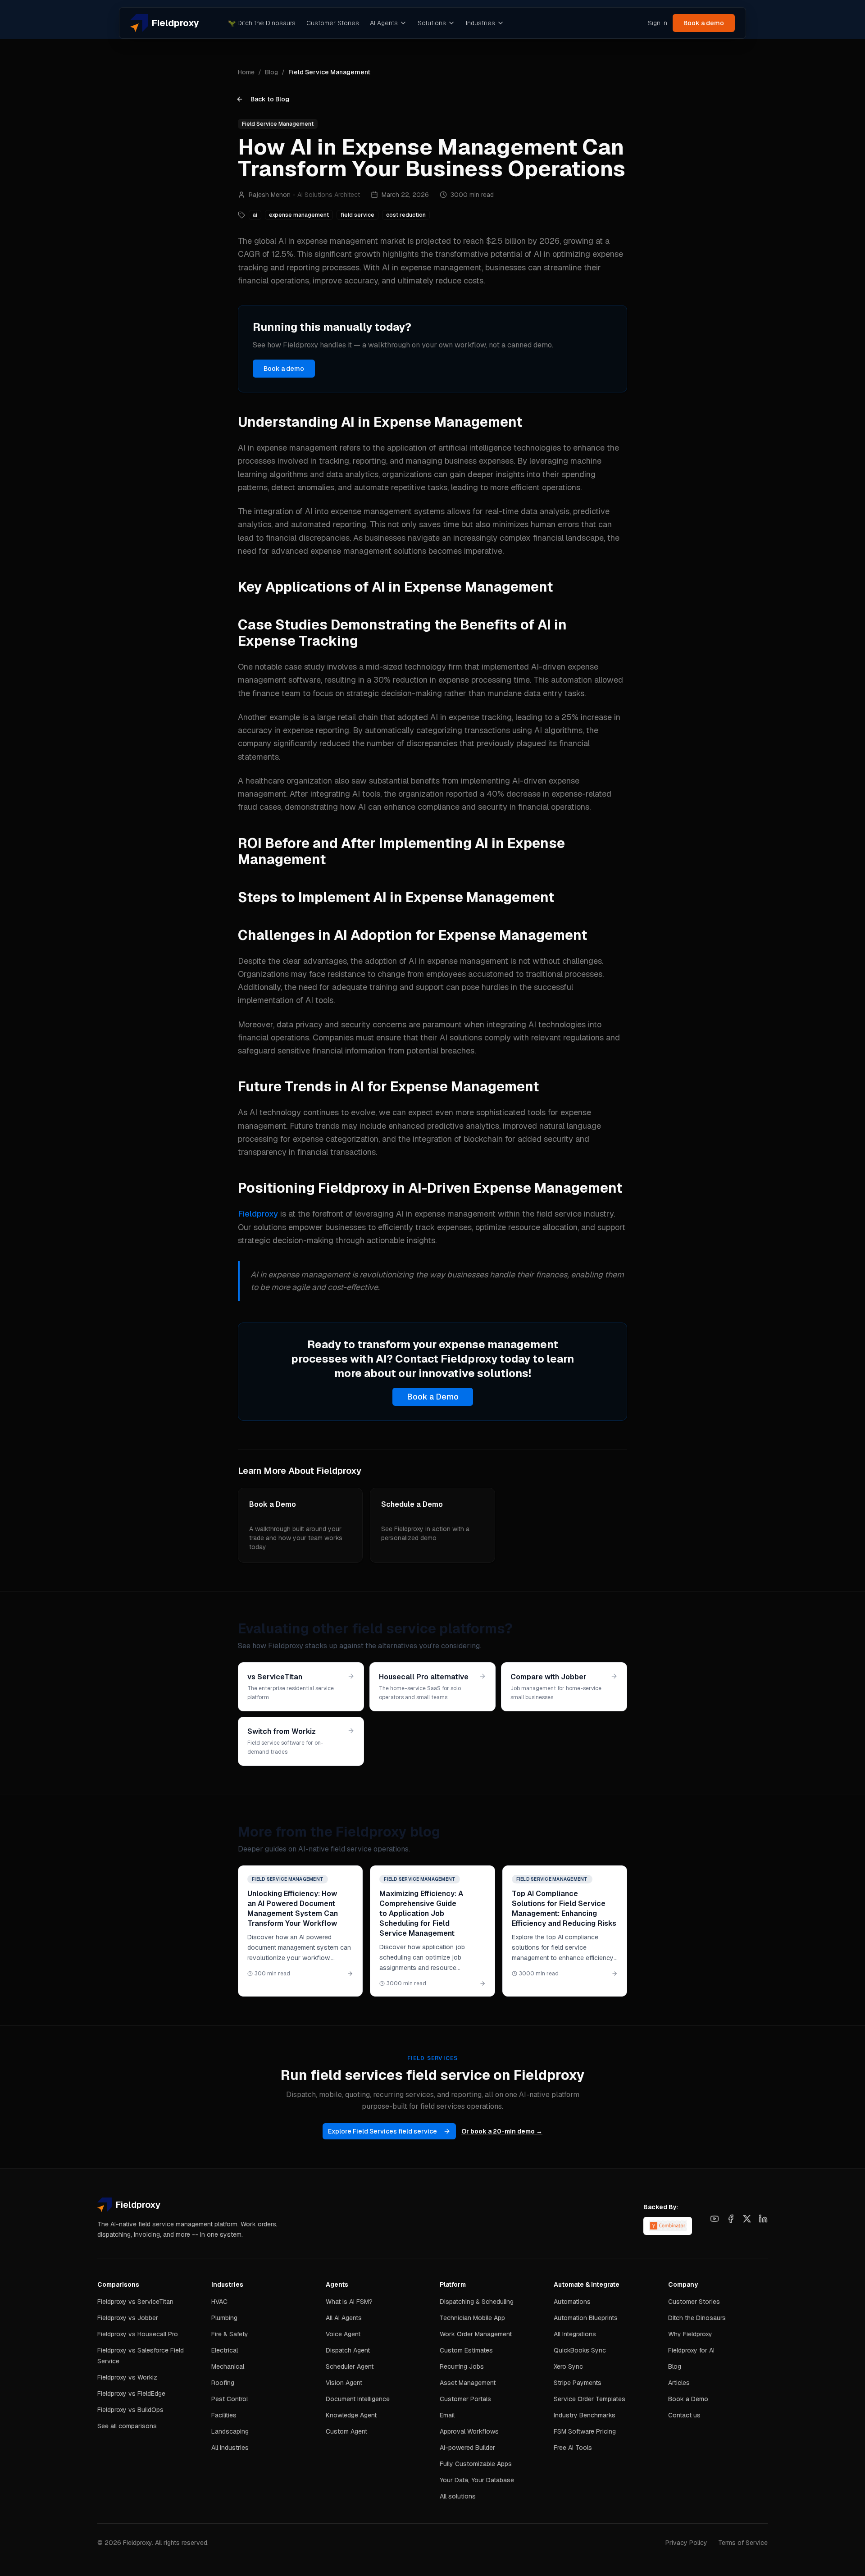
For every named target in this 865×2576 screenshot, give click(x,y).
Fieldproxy (258, 1214)
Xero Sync (568, 2366)
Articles (679, 2383)
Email (447, 2415)
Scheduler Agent (350, 2366)
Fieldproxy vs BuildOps (130, 2410)
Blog (271, 72)
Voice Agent (343, 2334)
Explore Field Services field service (382, 2131)
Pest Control (230, 2399)
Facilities (224, 2415)
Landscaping (230, 2431)
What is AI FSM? (349, 2302)
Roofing (223, 2383)
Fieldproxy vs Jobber (128, 2318)
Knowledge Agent (351, 2415)
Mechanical (228, 2366)
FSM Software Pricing (585, 2431)
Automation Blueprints (586, 2318)
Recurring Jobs (462, 2366)
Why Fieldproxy (690, 2334)
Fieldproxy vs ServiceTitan (135, 2302)
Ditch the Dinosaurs (262, 23)
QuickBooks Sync (580, 2350)
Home (246, 72)
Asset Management (468, 2383)
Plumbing (224, 2318)
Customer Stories (333, 23)
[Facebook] (731, 2219)
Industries (480, 23)
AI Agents (384, 23)
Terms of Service (743, 2543)
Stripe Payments (578, 2383)
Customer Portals (465, 2399)
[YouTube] (715, 2219)
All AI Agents (344, 2318)
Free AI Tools (573, 2448)
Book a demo (704, 23)
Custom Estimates (466, 2350)
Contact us (684, 2415)
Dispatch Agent (348, 2350)
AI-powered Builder (467, 2448)
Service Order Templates (590, 2399)
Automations (572, 2302)
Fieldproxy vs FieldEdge (131, 2394)
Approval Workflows (469, 2431)
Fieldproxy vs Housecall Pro (138, 2334)
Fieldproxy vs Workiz (127, 2377)
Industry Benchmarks (585, 2415)
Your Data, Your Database (477, 2480)
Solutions (432, 23)
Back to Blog (270, 99)
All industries (230, 2448)
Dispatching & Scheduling (477, 2302)
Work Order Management (476, 2334)
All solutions (458, 2496)
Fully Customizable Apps (476, 2464)
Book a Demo (433, 1397)
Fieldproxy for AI (691, 2350)
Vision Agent (344, 2383)
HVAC (219, 2302)
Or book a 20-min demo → (502, 2131)
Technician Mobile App (472, 2318)
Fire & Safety (230, 2334)
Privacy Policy (686, 2543)
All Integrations (575, 2334)
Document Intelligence (358, 2399)
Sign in (658, 23)
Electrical (225, 2350)
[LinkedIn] (763, 2219)
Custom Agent (346, 2431)
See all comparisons (127, 2426)
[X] (747, 2219)
